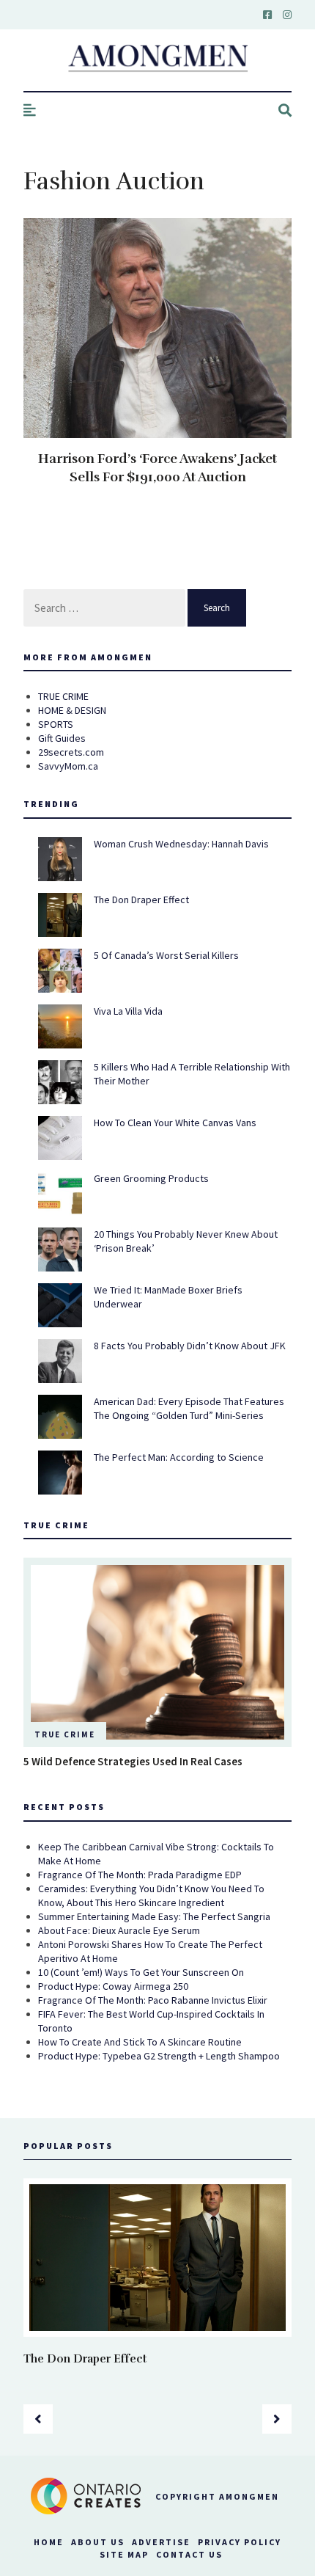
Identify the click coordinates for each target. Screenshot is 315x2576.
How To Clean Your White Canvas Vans (175, 1123)
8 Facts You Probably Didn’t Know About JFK (190, 1346)
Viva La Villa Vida (128, 1011)
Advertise (161, 2542)
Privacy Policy (240, 2542)
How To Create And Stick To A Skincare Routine (140, 2042)
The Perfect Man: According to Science (179, 1457)
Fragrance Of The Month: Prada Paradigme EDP (140, 1875)
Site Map (124, 2554)
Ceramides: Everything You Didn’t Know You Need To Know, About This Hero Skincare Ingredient (151, 1895)
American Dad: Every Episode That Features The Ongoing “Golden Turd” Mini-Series (189, 1408)
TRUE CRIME (63, 696)
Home (49, 2542)
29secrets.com (71, 752)
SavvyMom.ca (68, 766)
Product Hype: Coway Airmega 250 (113, 1986)
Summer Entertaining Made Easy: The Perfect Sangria (154, 1916)
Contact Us (189, 2554)
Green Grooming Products (151, 1178)
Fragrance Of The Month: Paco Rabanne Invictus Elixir (153, 2000)
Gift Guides (62, 738)
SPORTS (56, 724)
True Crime (65, 1734)
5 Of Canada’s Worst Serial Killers (166, 955)
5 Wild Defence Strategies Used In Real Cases (133, 1761)
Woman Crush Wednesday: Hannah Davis (181, 844)
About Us (98, 2542)
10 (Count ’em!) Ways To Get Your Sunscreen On (141, 1972)
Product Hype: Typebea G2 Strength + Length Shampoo (159, 2056)
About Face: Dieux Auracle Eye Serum (119, 1930)
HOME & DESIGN (72, 710)
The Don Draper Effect (141, 900)
